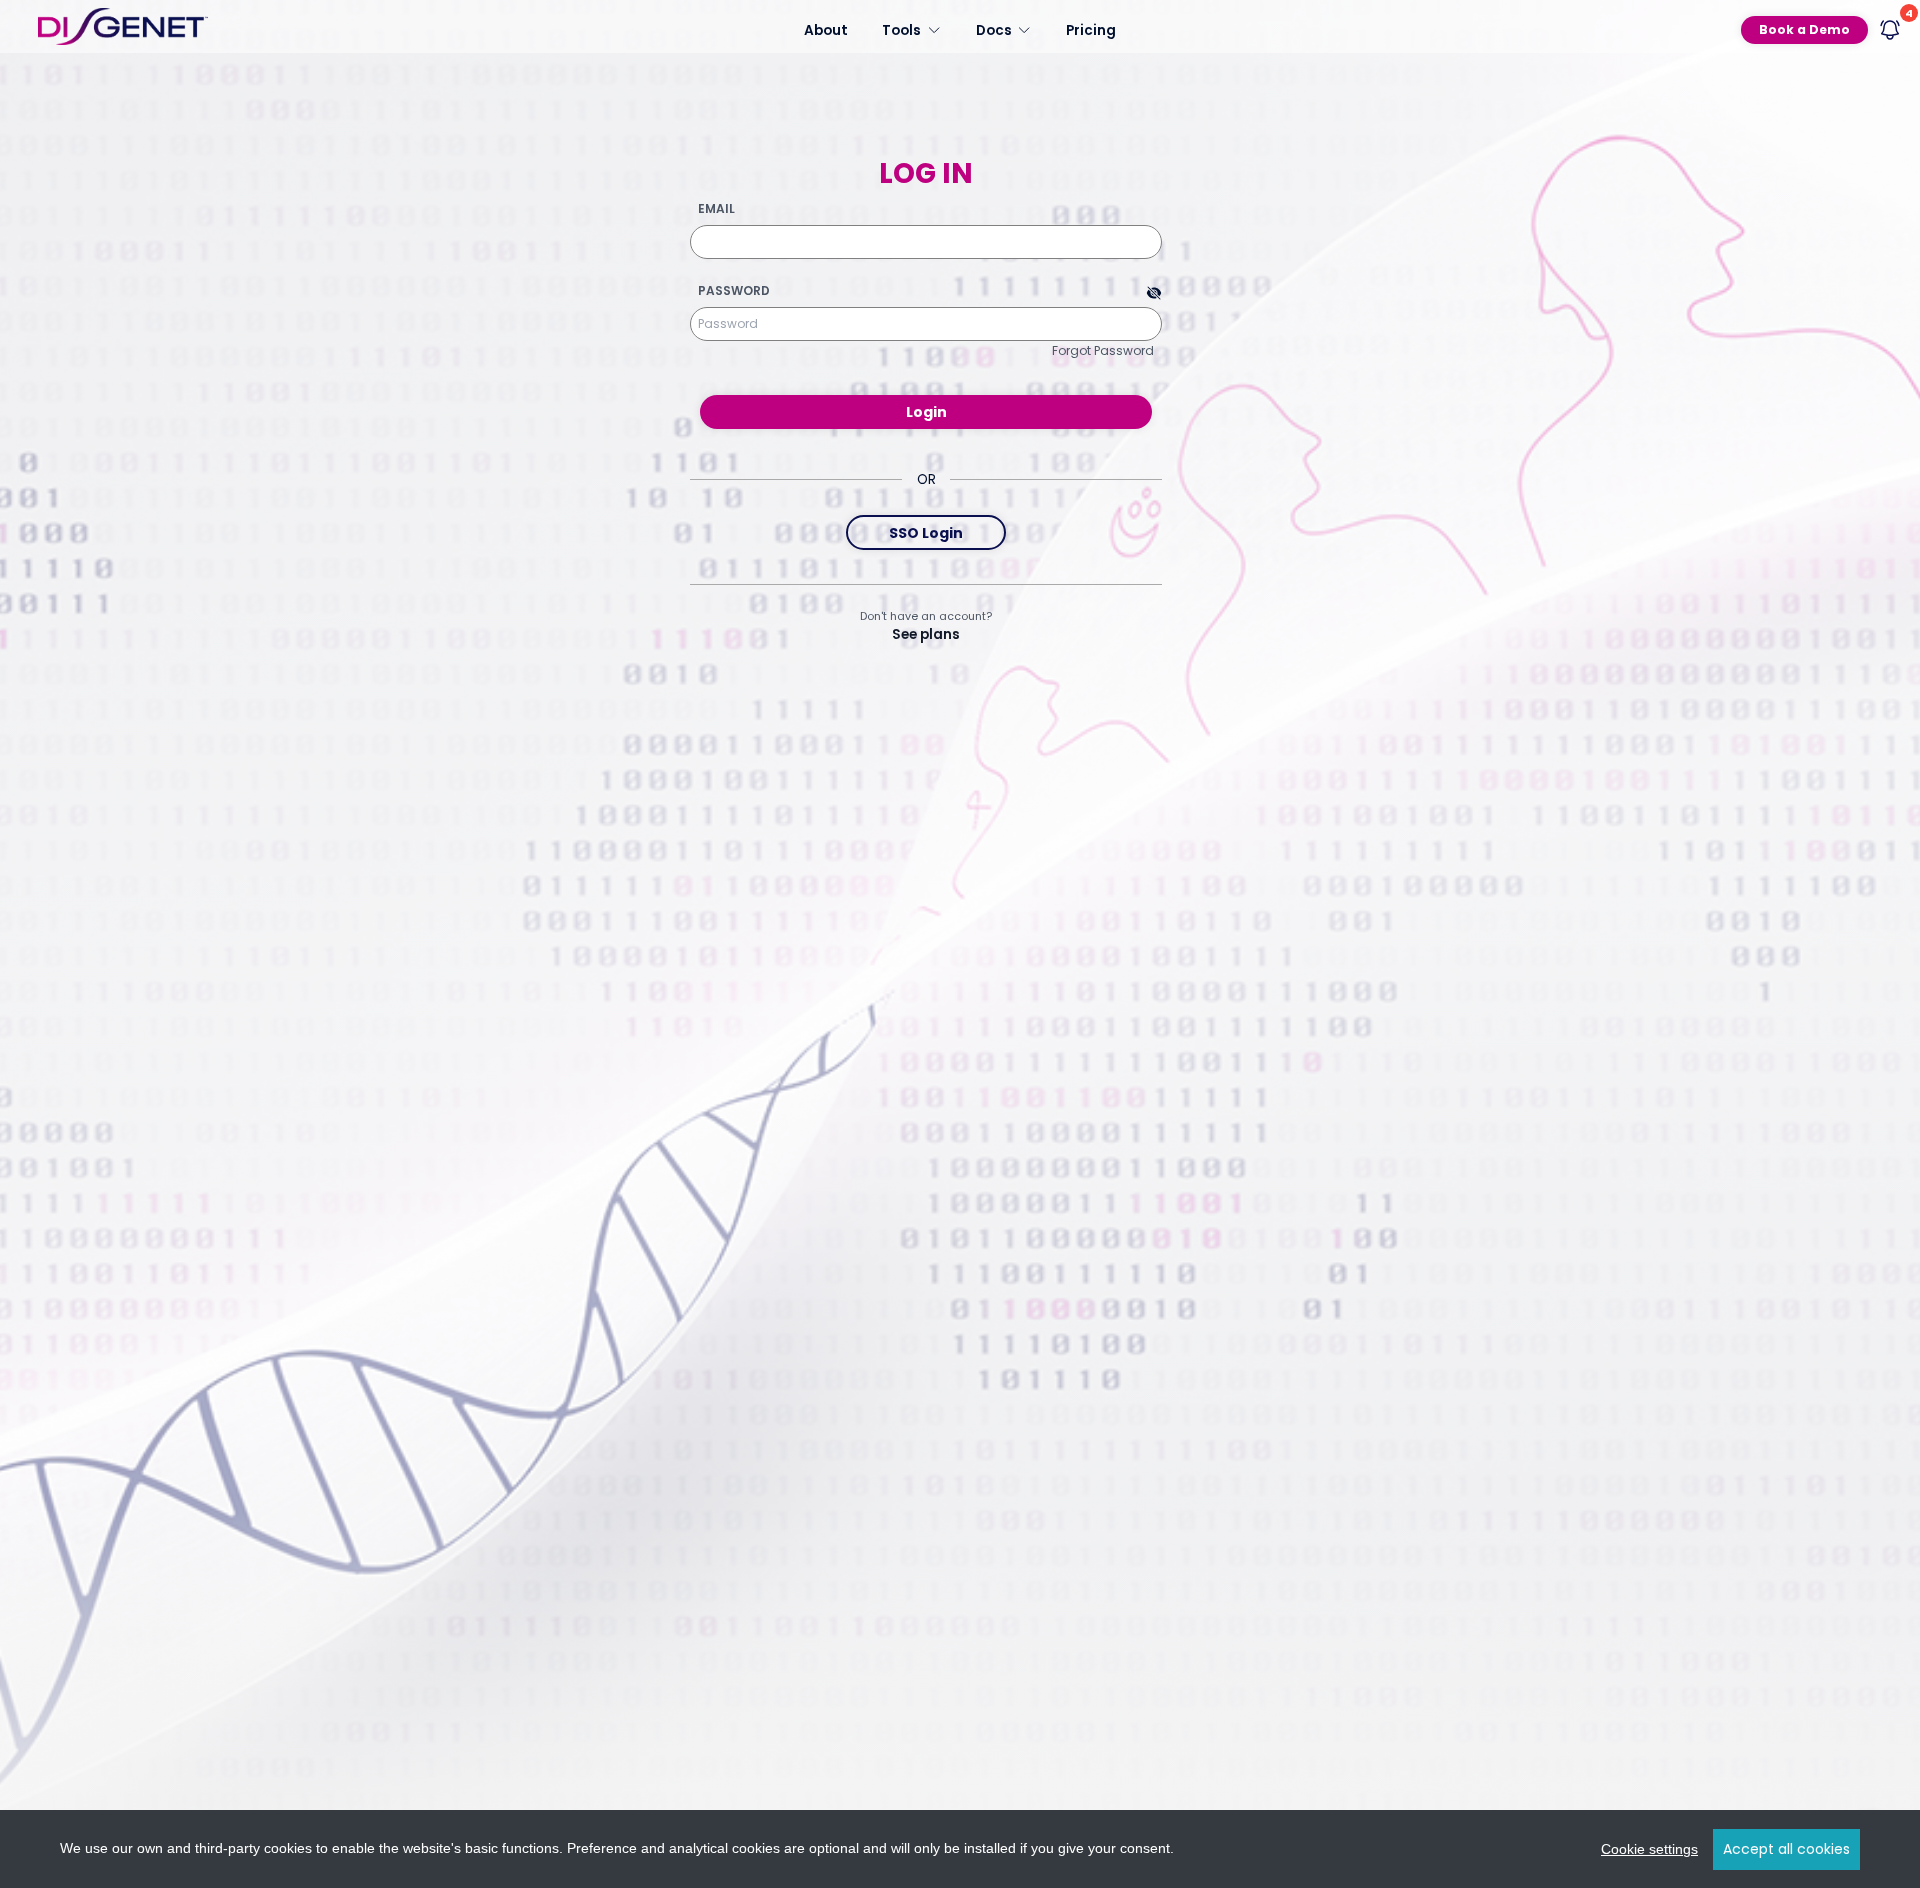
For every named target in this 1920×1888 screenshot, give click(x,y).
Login (926, 412)
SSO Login (926, 533)
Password (734, 291)
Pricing (1091, 29)
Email (716, 209)
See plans (926, 634)
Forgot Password (1103, 350)
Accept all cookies (1786, 1849)
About (826, 29)
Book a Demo (1804, 29)
